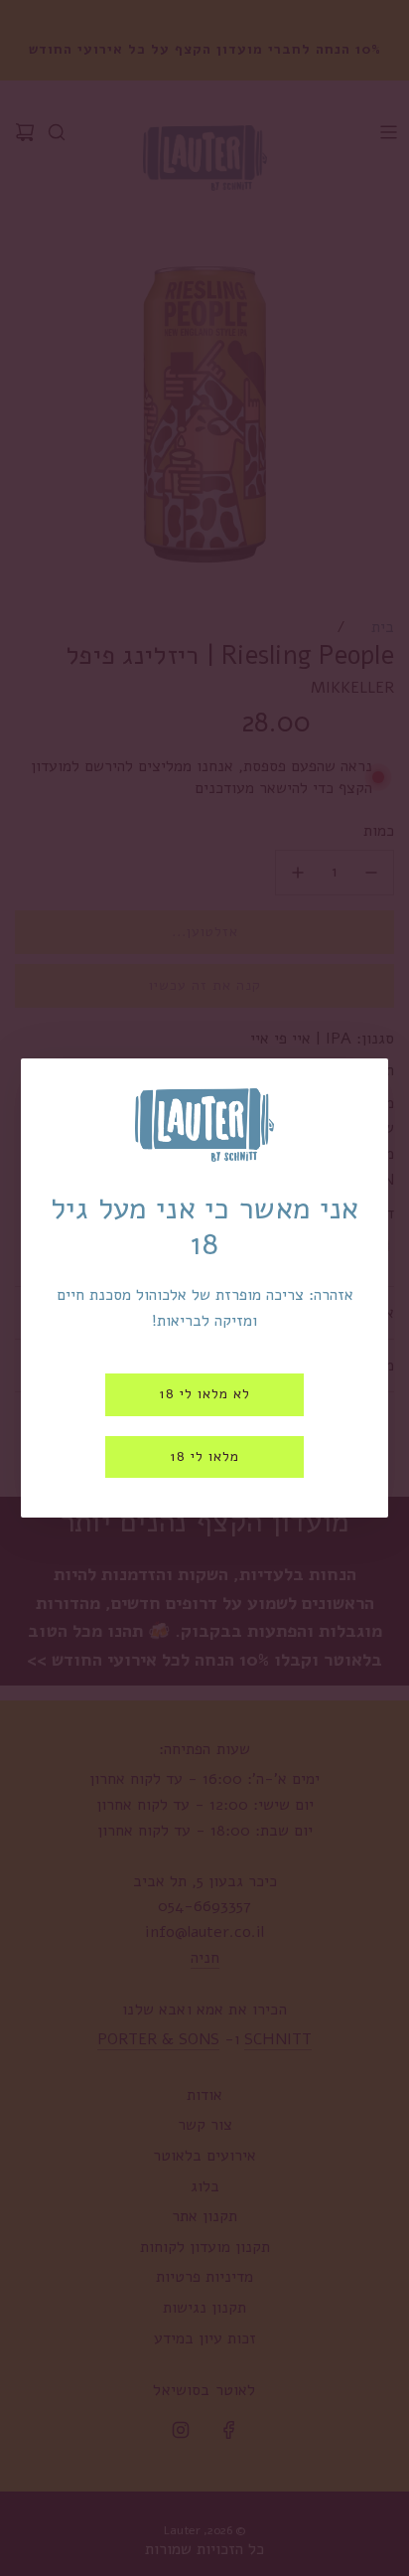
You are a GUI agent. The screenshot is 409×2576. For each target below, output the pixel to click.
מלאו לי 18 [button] (204, 1456)
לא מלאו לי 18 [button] (204, 1394)
